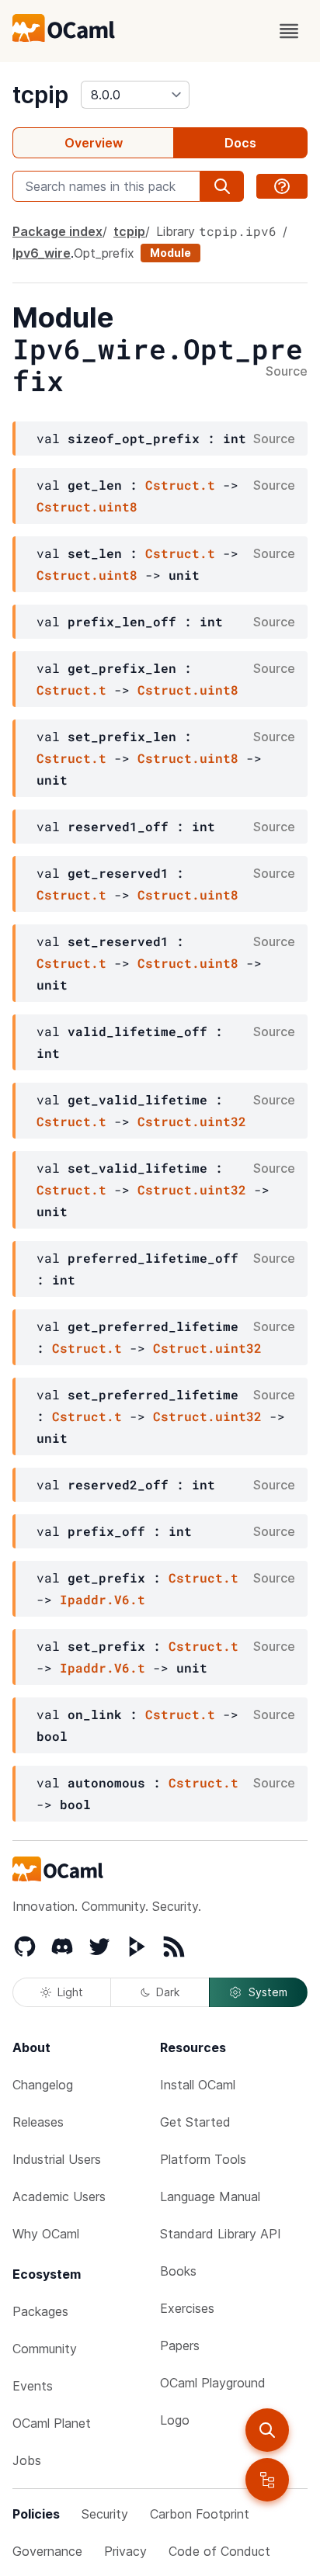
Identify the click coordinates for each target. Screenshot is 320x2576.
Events (33, 2386)
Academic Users (59, 2196)
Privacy (125, 2551)
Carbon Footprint (200, 2514)
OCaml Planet (52, 2423)
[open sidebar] (267, 2480)
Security (105, 2514)
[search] (267, 2430)
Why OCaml (46, 2234)
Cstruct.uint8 (87, 506)
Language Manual (210, 2196)
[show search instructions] (282, 186)
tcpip (40, 95)
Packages (40, 2311)
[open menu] (289, 31)
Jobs (27, 2460)
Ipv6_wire (42, 253)
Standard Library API (221, 2234)
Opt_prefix (104, 253)
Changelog (43, 2085)
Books (178, 2271)
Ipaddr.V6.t (103, 1599)
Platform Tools (203, 2159)
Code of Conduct (219, 2551)
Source (287, 372)
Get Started (195, 2122)
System (268, 1992)
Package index (57, 231)
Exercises (187, 2308)
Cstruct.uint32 (192, 1121)
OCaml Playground (213, 2383)
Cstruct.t (180, 485)
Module (170, 253)
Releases (38, 2122)
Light (70, 1992)
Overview (94, 143)
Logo (175, 2420)
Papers (180, 2345)
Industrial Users (57, 2159)
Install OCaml (198, 2085)
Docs (240, 143)
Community (45, 2349)
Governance (47, 2551)
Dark (168, 1992)
